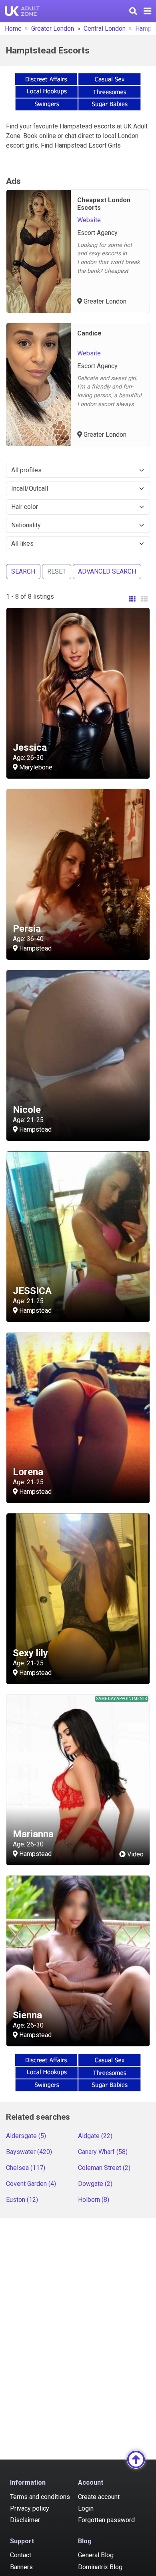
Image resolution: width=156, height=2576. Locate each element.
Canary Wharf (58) (103, 2152)
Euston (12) (22, 2200)
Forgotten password (106, 2520)
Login (86, 2508)
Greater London (53, 29)
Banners (21, 2567)
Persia (27, 929)
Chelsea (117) (26, 2168)
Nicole (27, 1110)
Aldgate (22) (95, 2136)
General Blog (96, 2555)
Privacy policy (30, 2508)
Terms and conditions (40, 2497)
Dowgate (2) (95, 2184)
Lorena (28, 1472)
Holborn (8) (94, 2200)
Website (89, 220)
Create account (99, 2497)
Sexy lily (30, 1653)
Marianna (33, 1834)
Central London (105, 29)
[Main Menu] (147, 11)
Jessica (30, 748)
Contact (21, 2555)
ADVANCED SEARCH (107, 571)
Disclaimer (25, 2520)
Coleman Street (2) (104, 2168)
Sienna (27, 2015)
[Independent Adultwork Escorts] (22, 11)
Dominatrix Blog (100, 2567)
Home (13, 29)
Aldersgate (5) (26, 2136)
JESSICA (32, 1291)
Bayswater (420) (29, 2152)
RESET (57, 571)
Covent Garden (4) (31, 2184)
